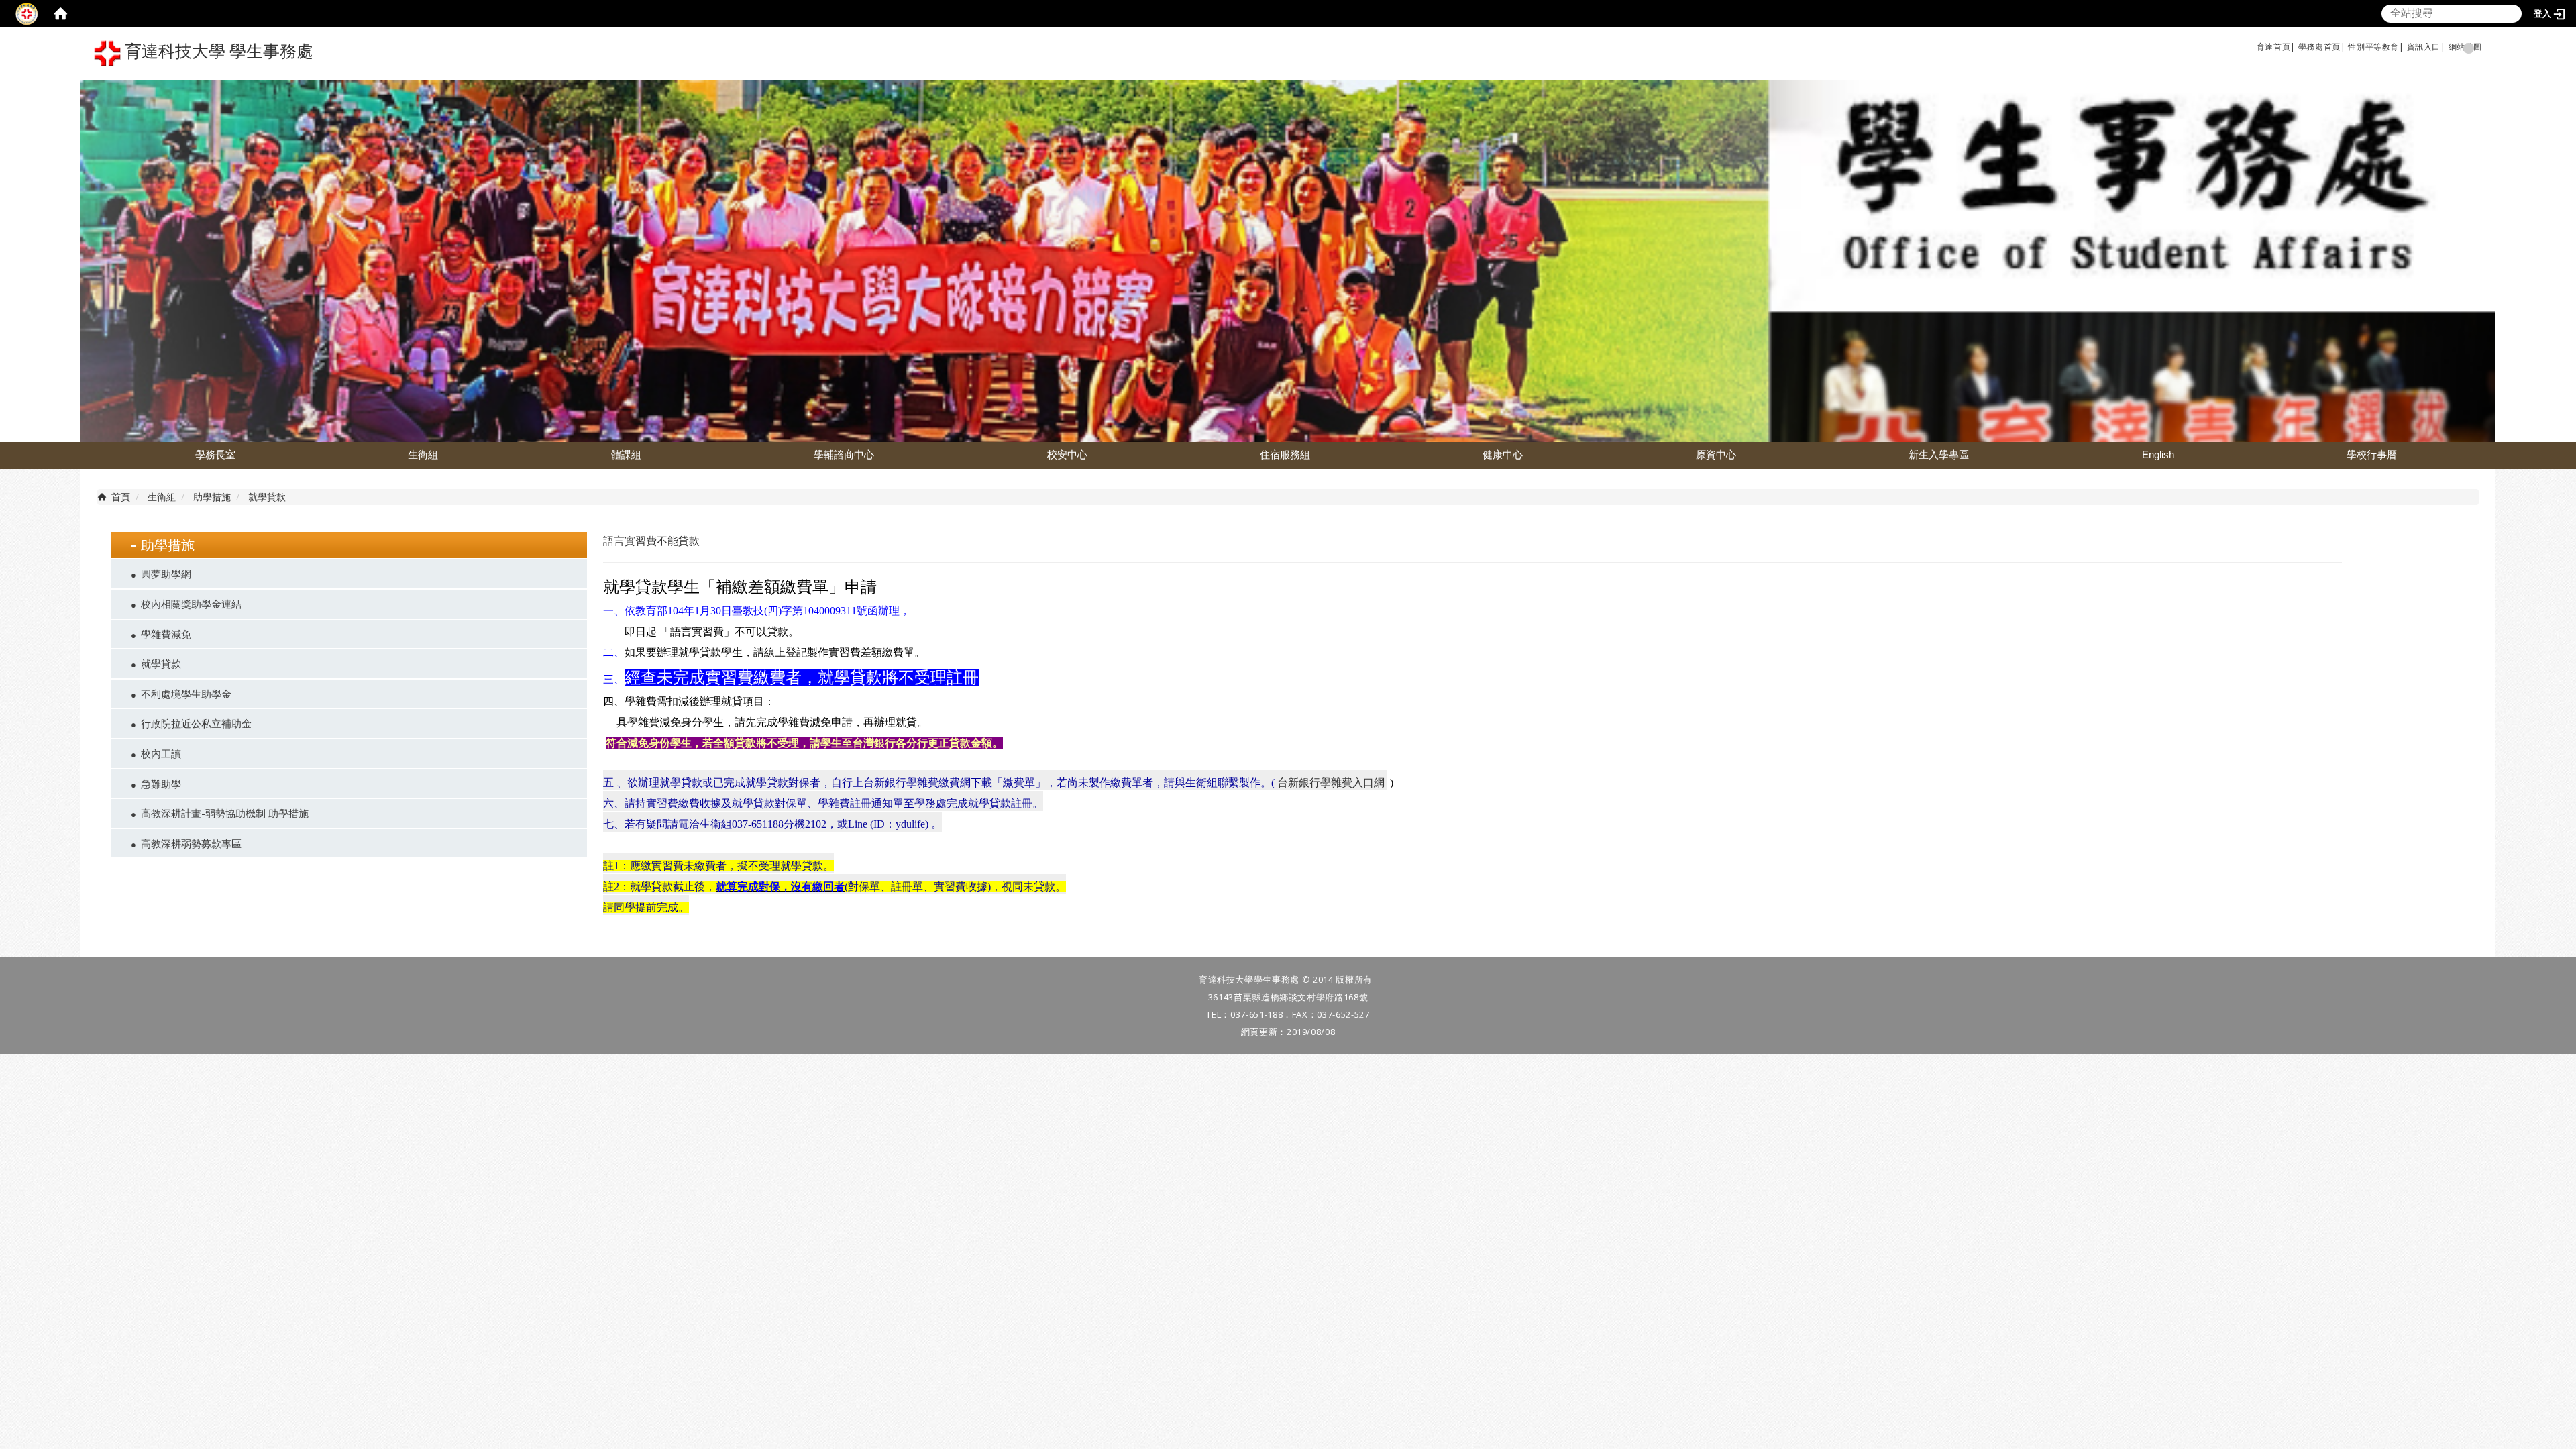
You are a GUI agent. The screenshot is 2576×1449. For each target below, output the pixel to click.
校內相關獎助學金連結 (191, 604)
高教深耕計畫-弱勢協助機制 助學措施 (225, 813)
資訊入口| (2426, 47)
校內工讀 (161, 753)
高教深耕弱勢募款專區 (191, 843)
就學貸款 (161, 663)
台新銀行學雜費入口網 (1331, 783)
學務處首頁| (2322, 47)
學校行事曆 (2372, 454)
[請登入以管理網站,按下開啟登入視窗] (27, 13)
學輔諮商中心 (844, 454)
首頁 (121, 497)
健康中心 (1503, 454)
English (2158, 454)
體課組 (626, 454)
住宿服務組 (1285, 454)
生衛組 (423, 454)
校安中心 (1067, 454)
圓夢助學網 (166, 574)
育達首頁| (2276, 47)
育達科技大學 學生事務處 (217, 51)
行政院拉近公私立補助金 (196, 723)
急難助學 (161, 784)
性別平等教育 (2373, 47)
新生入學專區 (1939, 454)
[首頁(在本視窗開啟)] (60, 13)
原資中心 (1716, 454)
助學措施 (212, 497)
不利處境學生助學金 (186, 694)
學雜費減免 (166, 634)
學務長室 (215, 454)
